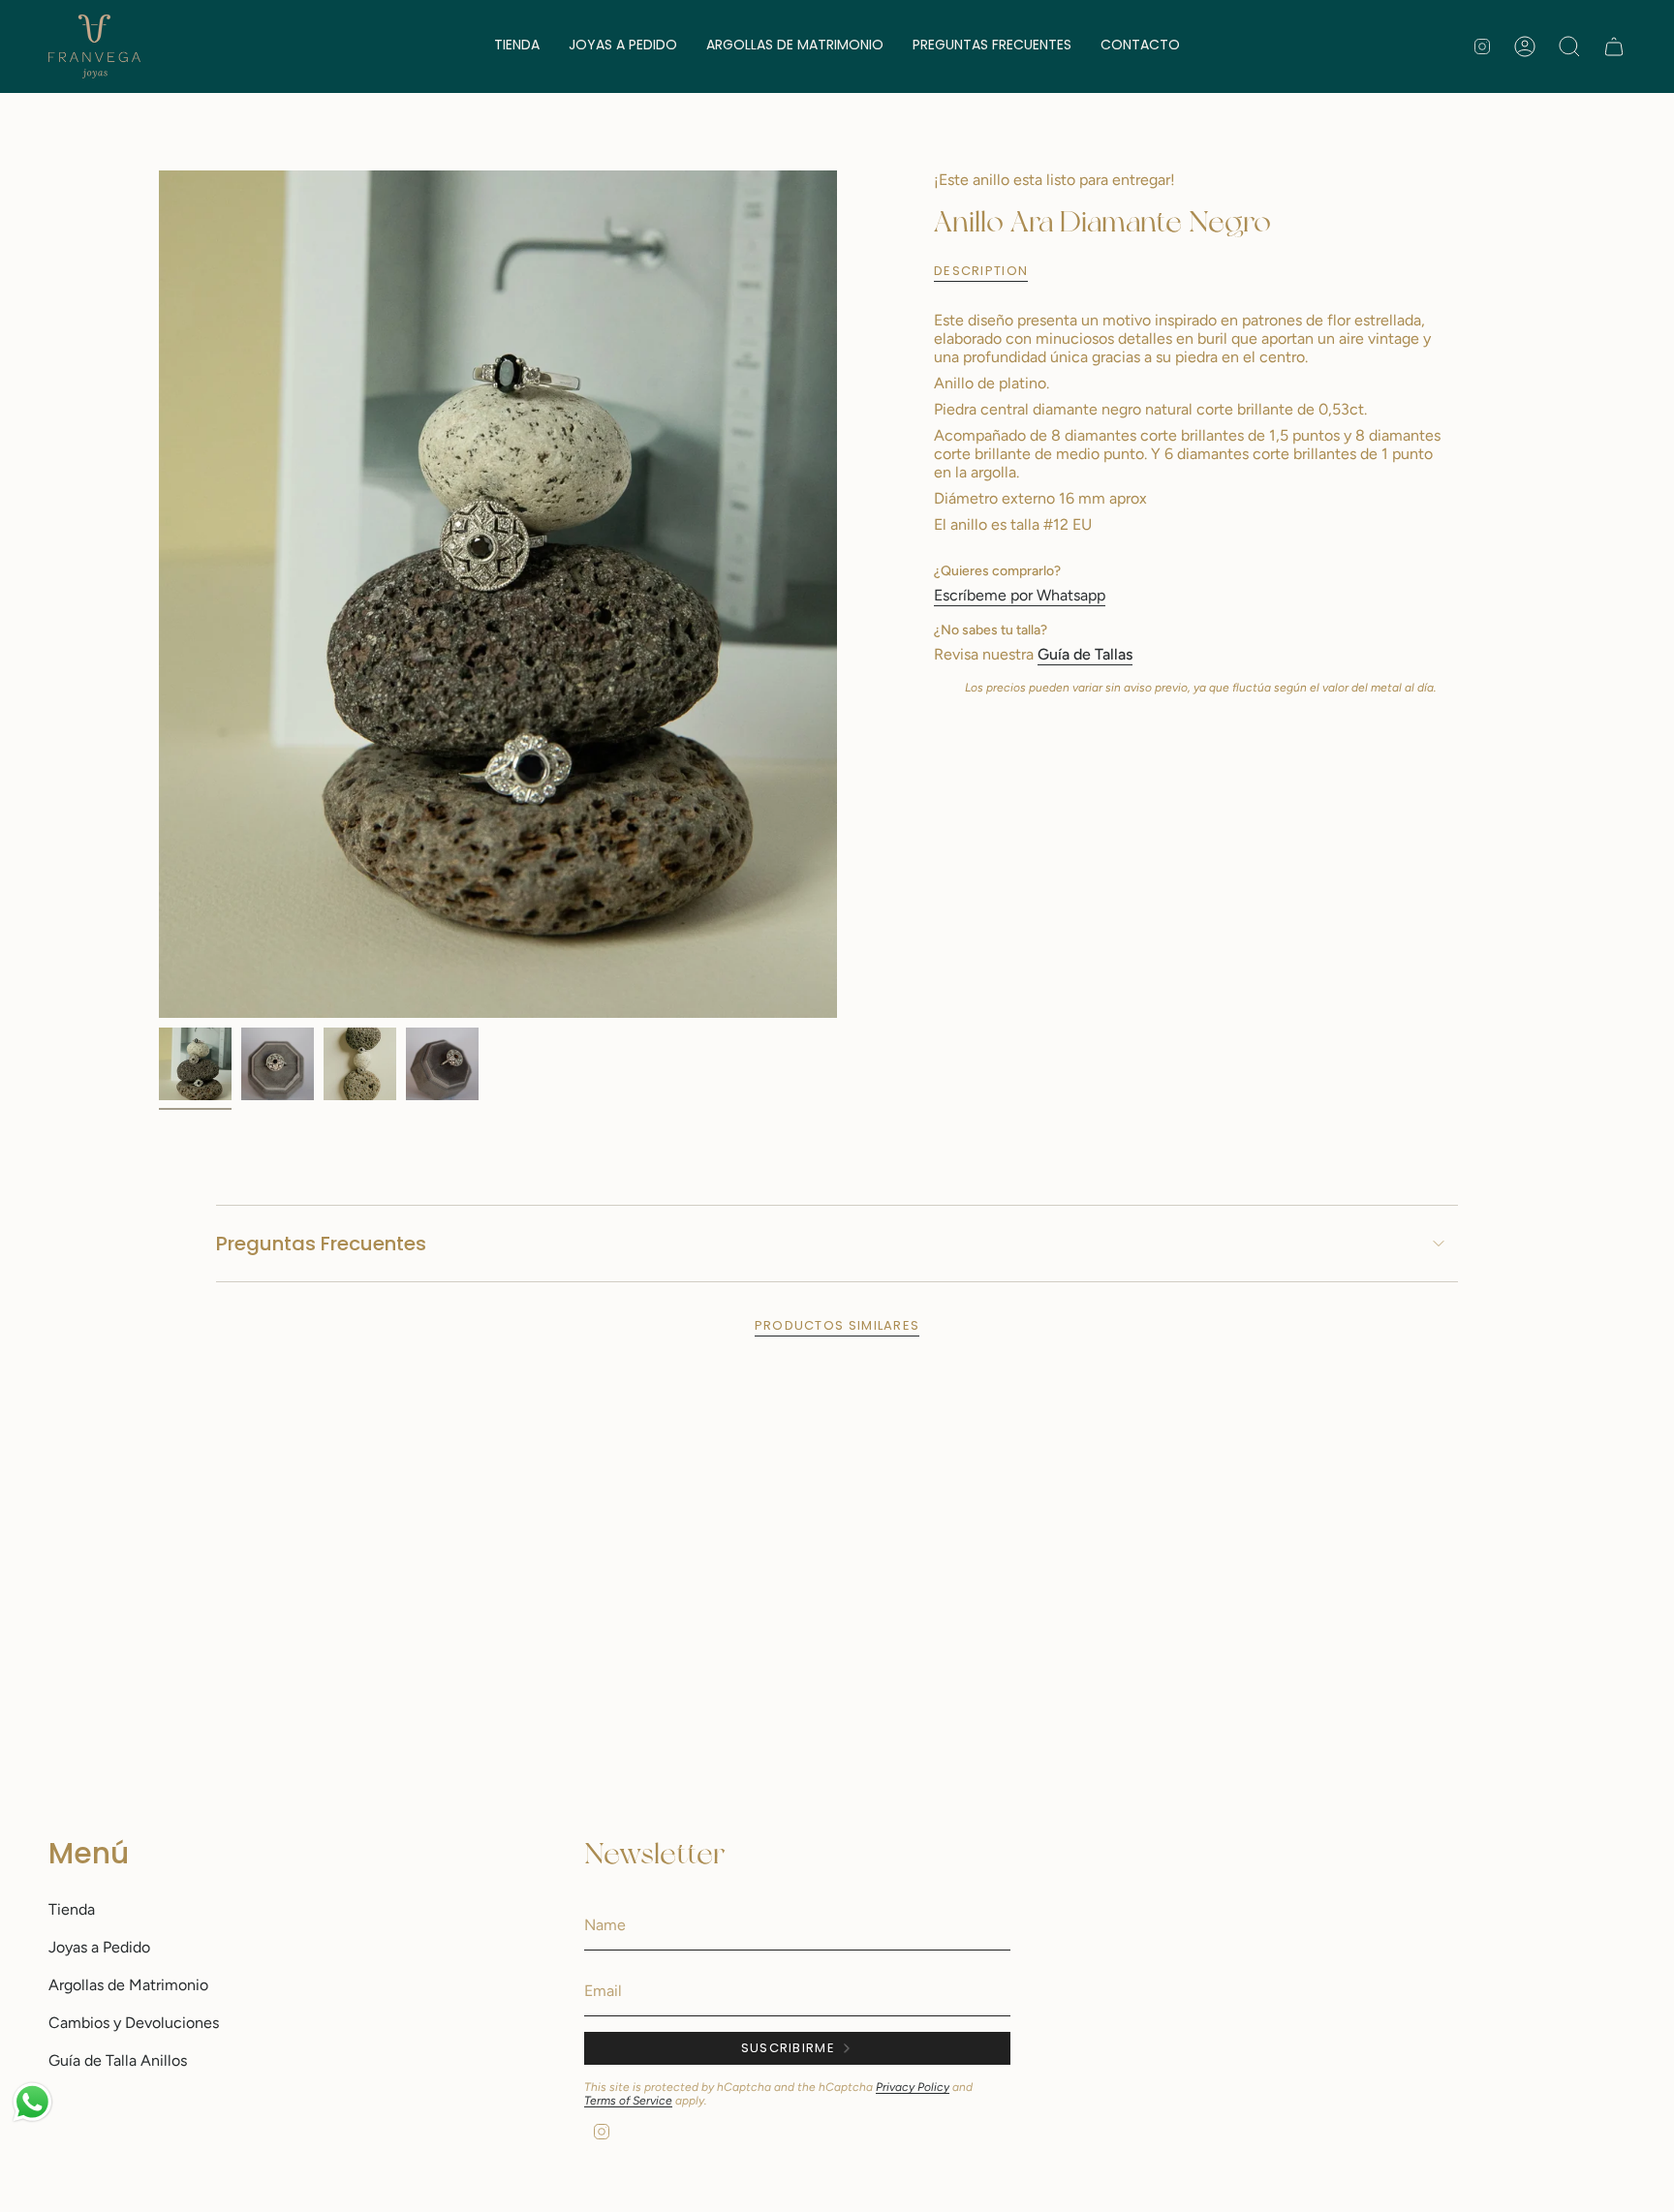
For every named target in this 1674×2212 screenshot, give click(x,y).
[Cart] (1614, 46)
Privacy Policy (913, 2087)
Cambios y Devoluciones (134, 2023)
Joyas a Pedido (99, 1947)
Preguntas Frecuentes (321, 1244)
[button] (517, 46)
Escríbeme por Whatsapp (1020, 595)
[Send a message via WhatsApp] (32, 2102)
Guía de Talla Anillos (118, 2060)
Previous (159, 595)
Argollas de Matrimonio (128, 1985)
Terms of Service (628, 2101)
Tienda (72, 1909)
